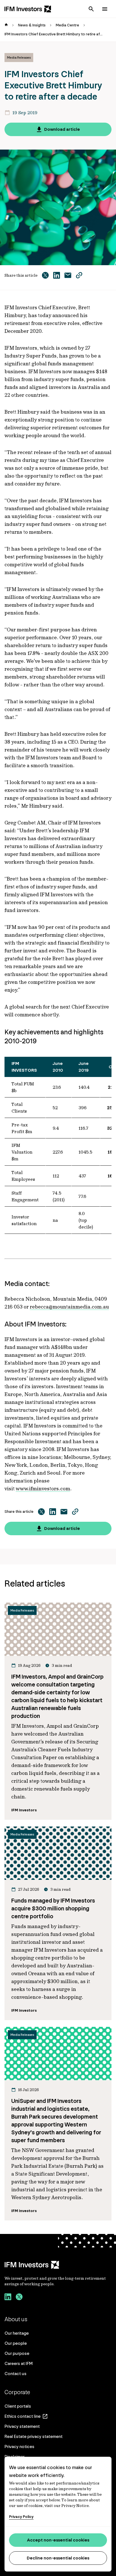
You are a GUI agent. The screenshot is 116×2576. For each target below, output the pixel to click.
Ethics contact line (23, 2416)
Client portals (18, 2406)
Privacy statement (22, 2426)
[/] (28, 9)
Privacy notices (19, 2446)
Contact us (15, 2374)
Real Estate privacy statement (34, 2436)
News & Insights (32, 25)
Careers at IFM (19, 2363)
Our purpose (17, 2353)
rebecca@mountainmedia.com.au (69, 1307)
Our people (16, 2343)
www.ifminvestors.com (43, 1488)
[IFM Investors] (58, 2265)
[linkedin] (8, 2298)
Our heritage (17, 2333)
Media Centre (67, 25)
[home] (6, 25)
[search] (91, 9)
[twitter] (19, 2298)
